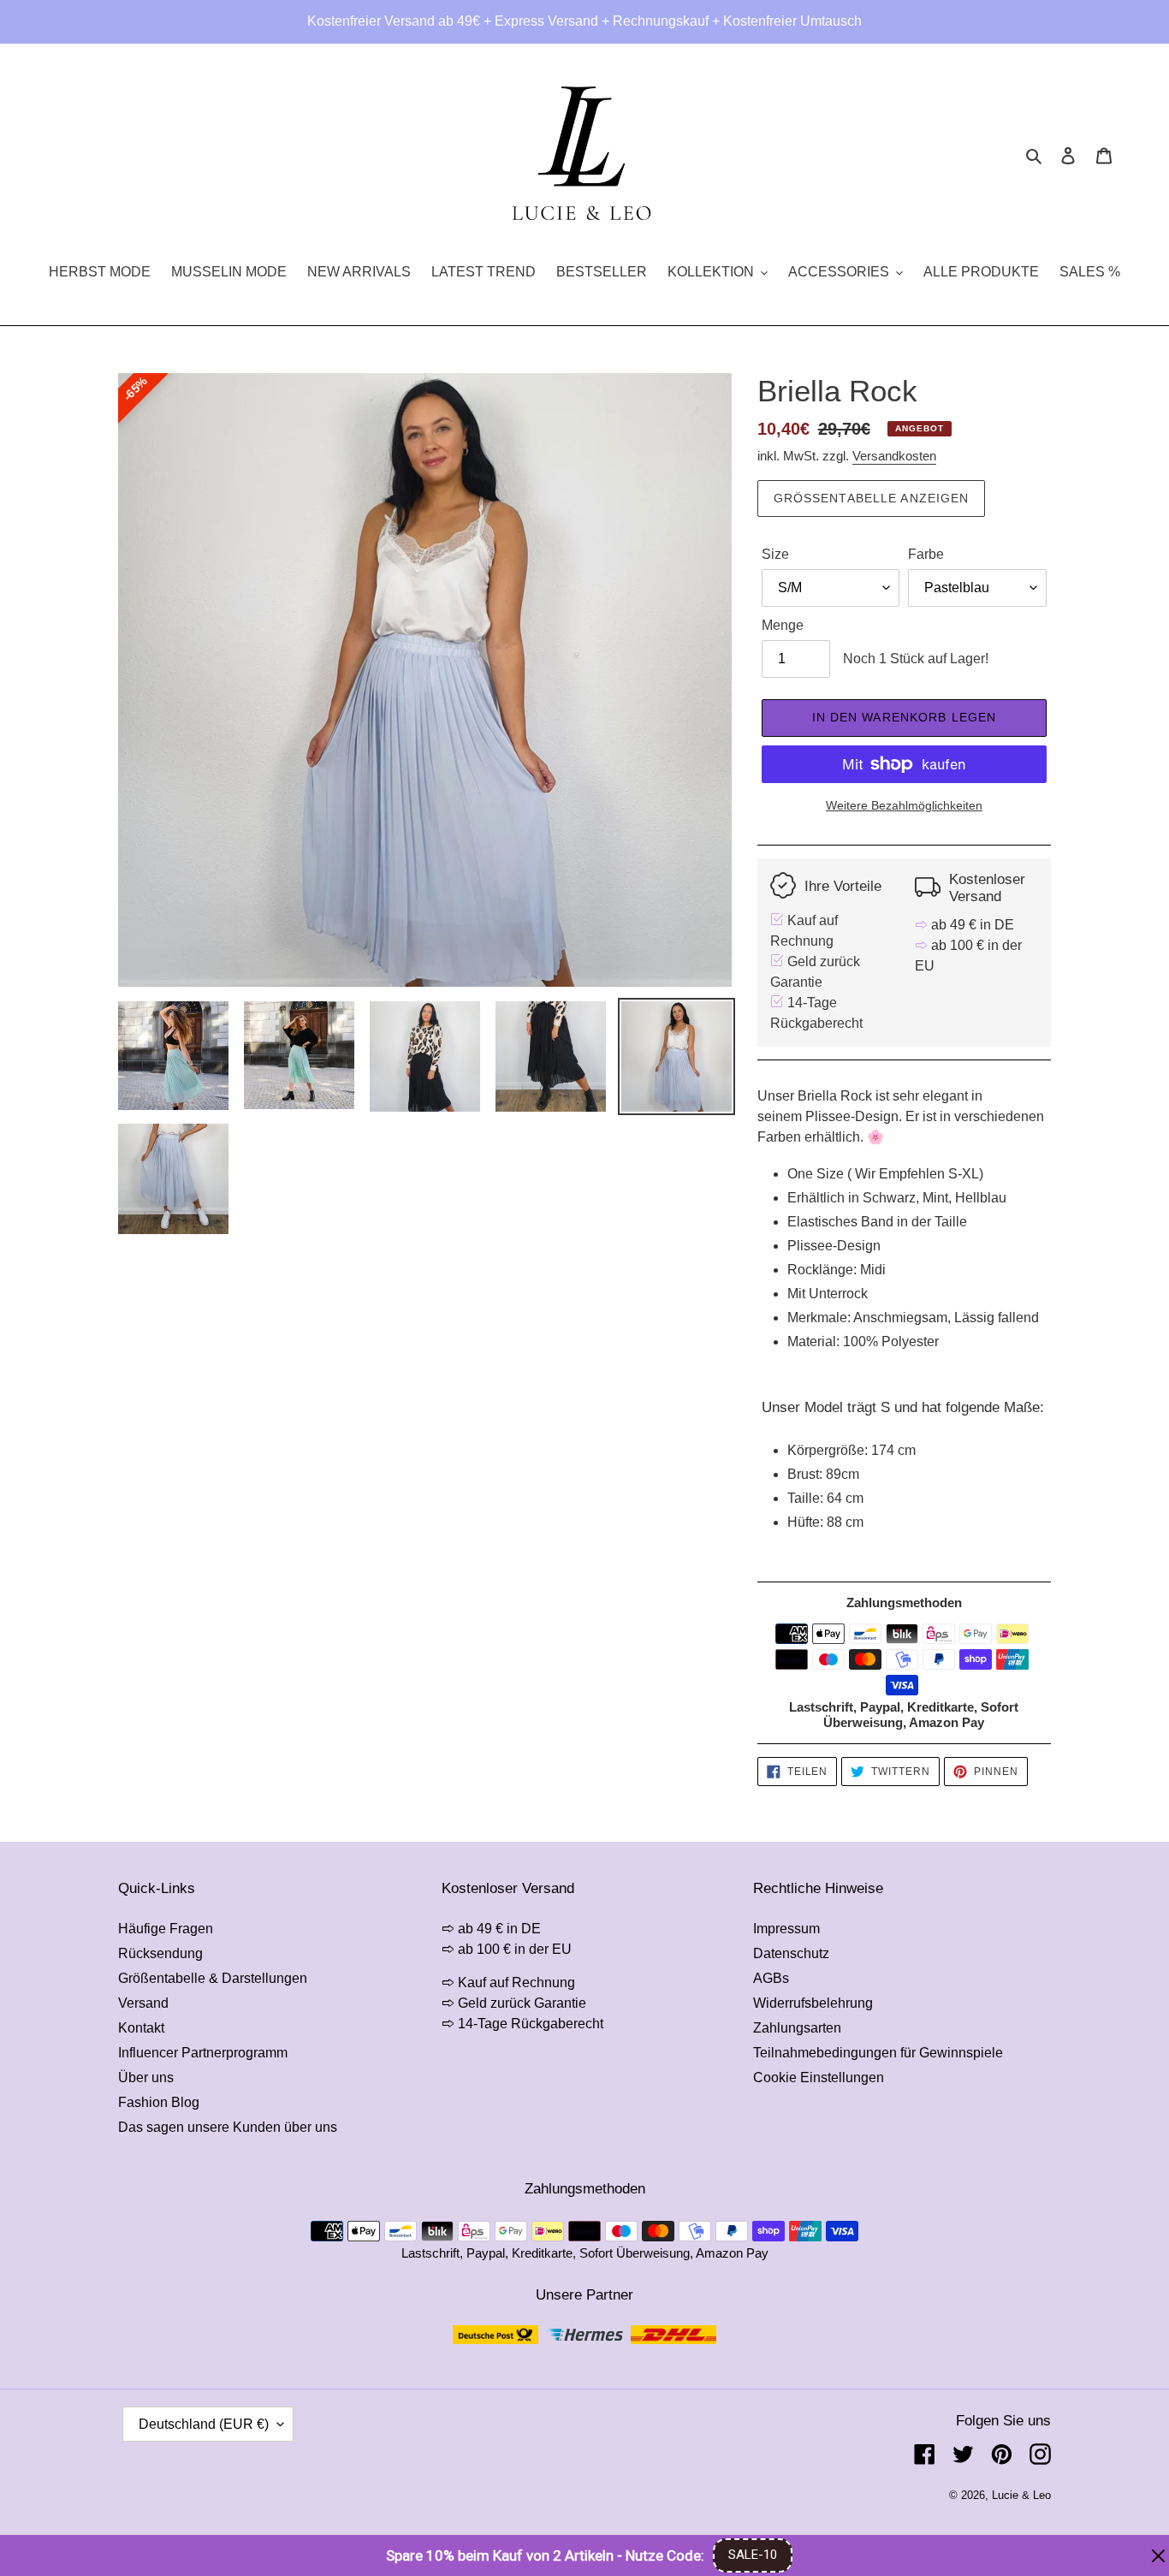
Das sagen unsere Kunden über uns (228, 2127)
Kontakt (141, 2028)
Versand (143, 2003)
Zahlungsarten (797, 2028)
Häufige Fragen (166, 1929)
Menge (783, 625)
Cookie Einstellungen (819, 2077)
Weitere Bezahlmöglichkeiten (904, 805)
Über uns (146, 2077)
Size (775, 554)
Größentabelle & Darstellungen (213, 1978)
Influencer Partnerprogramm (203, 2053)
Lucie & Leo (1021, 2495)
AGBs (771, 1978)
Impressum (786, 1929)
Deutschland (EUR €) (204, 2424)
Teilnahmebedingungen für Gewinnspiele (878, 2053)
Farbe (926, 554)
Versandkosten (894, 456)
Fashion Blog (159, 2102)
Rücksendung (160, 1953)
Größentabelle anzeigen (872, 498)
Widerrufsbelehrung (813, 2003)
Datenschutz (791, 1953)
